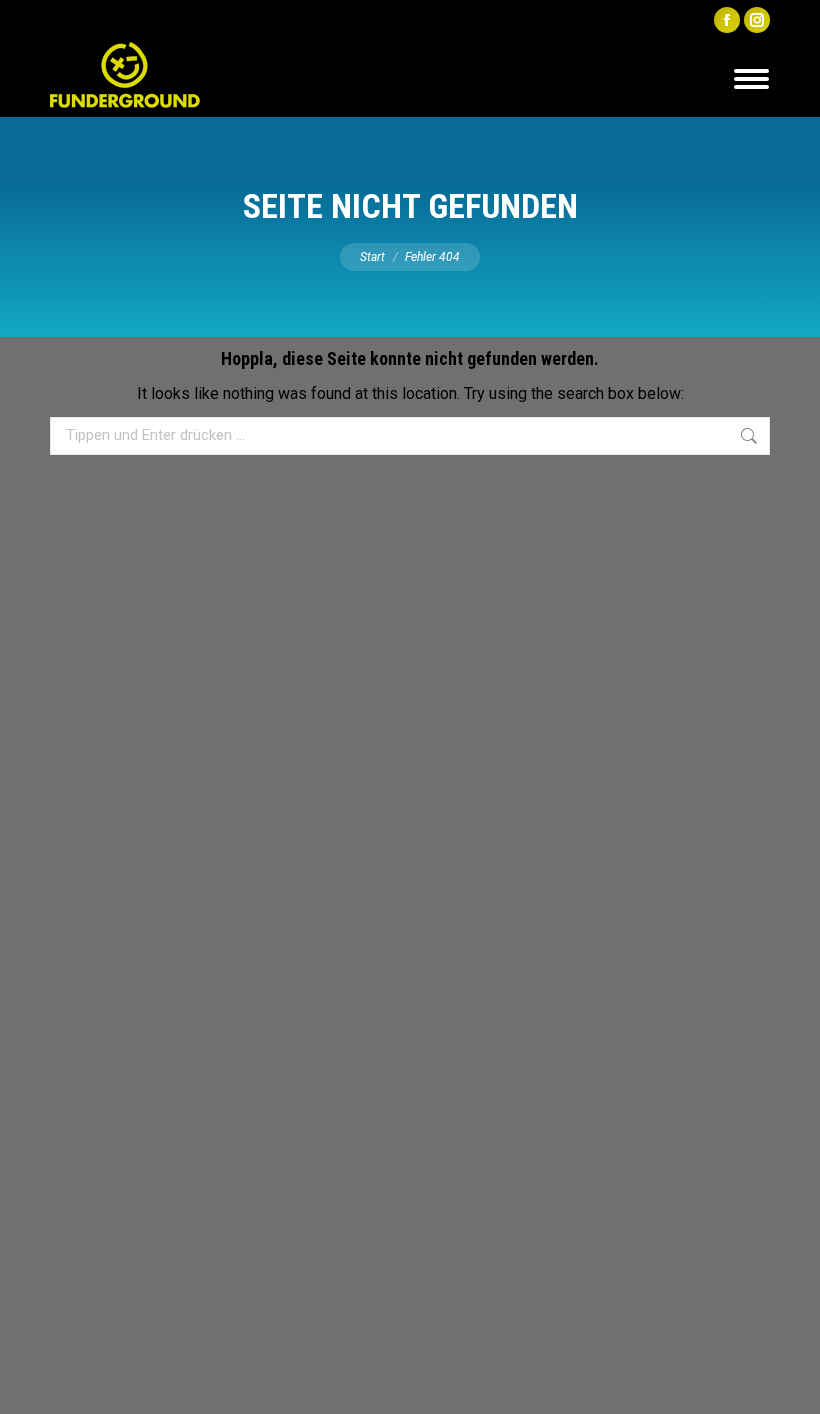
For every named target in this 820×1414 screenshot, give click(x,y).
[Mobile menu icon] (751, 79)
